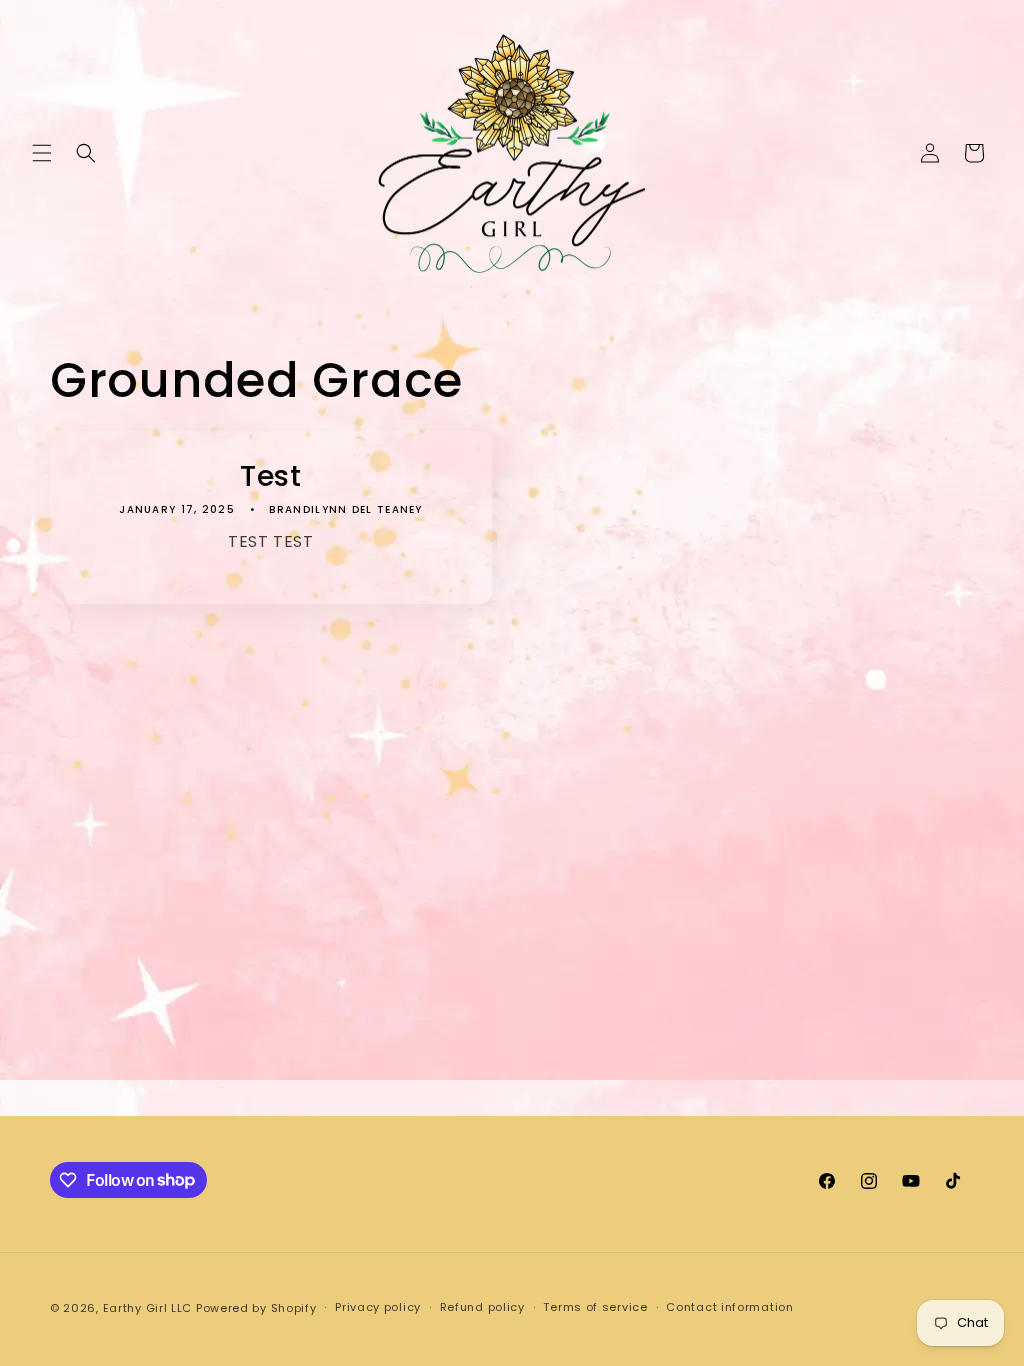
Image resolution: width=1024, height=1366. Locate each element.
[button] (42, 153)
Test (271, 476)
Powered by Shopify (256, 1308)
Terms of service (595, 1307)
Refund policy (482, 1307)
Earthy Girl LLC (148, 1308)
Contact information (729, 1307)
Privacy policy (378, 1307)
